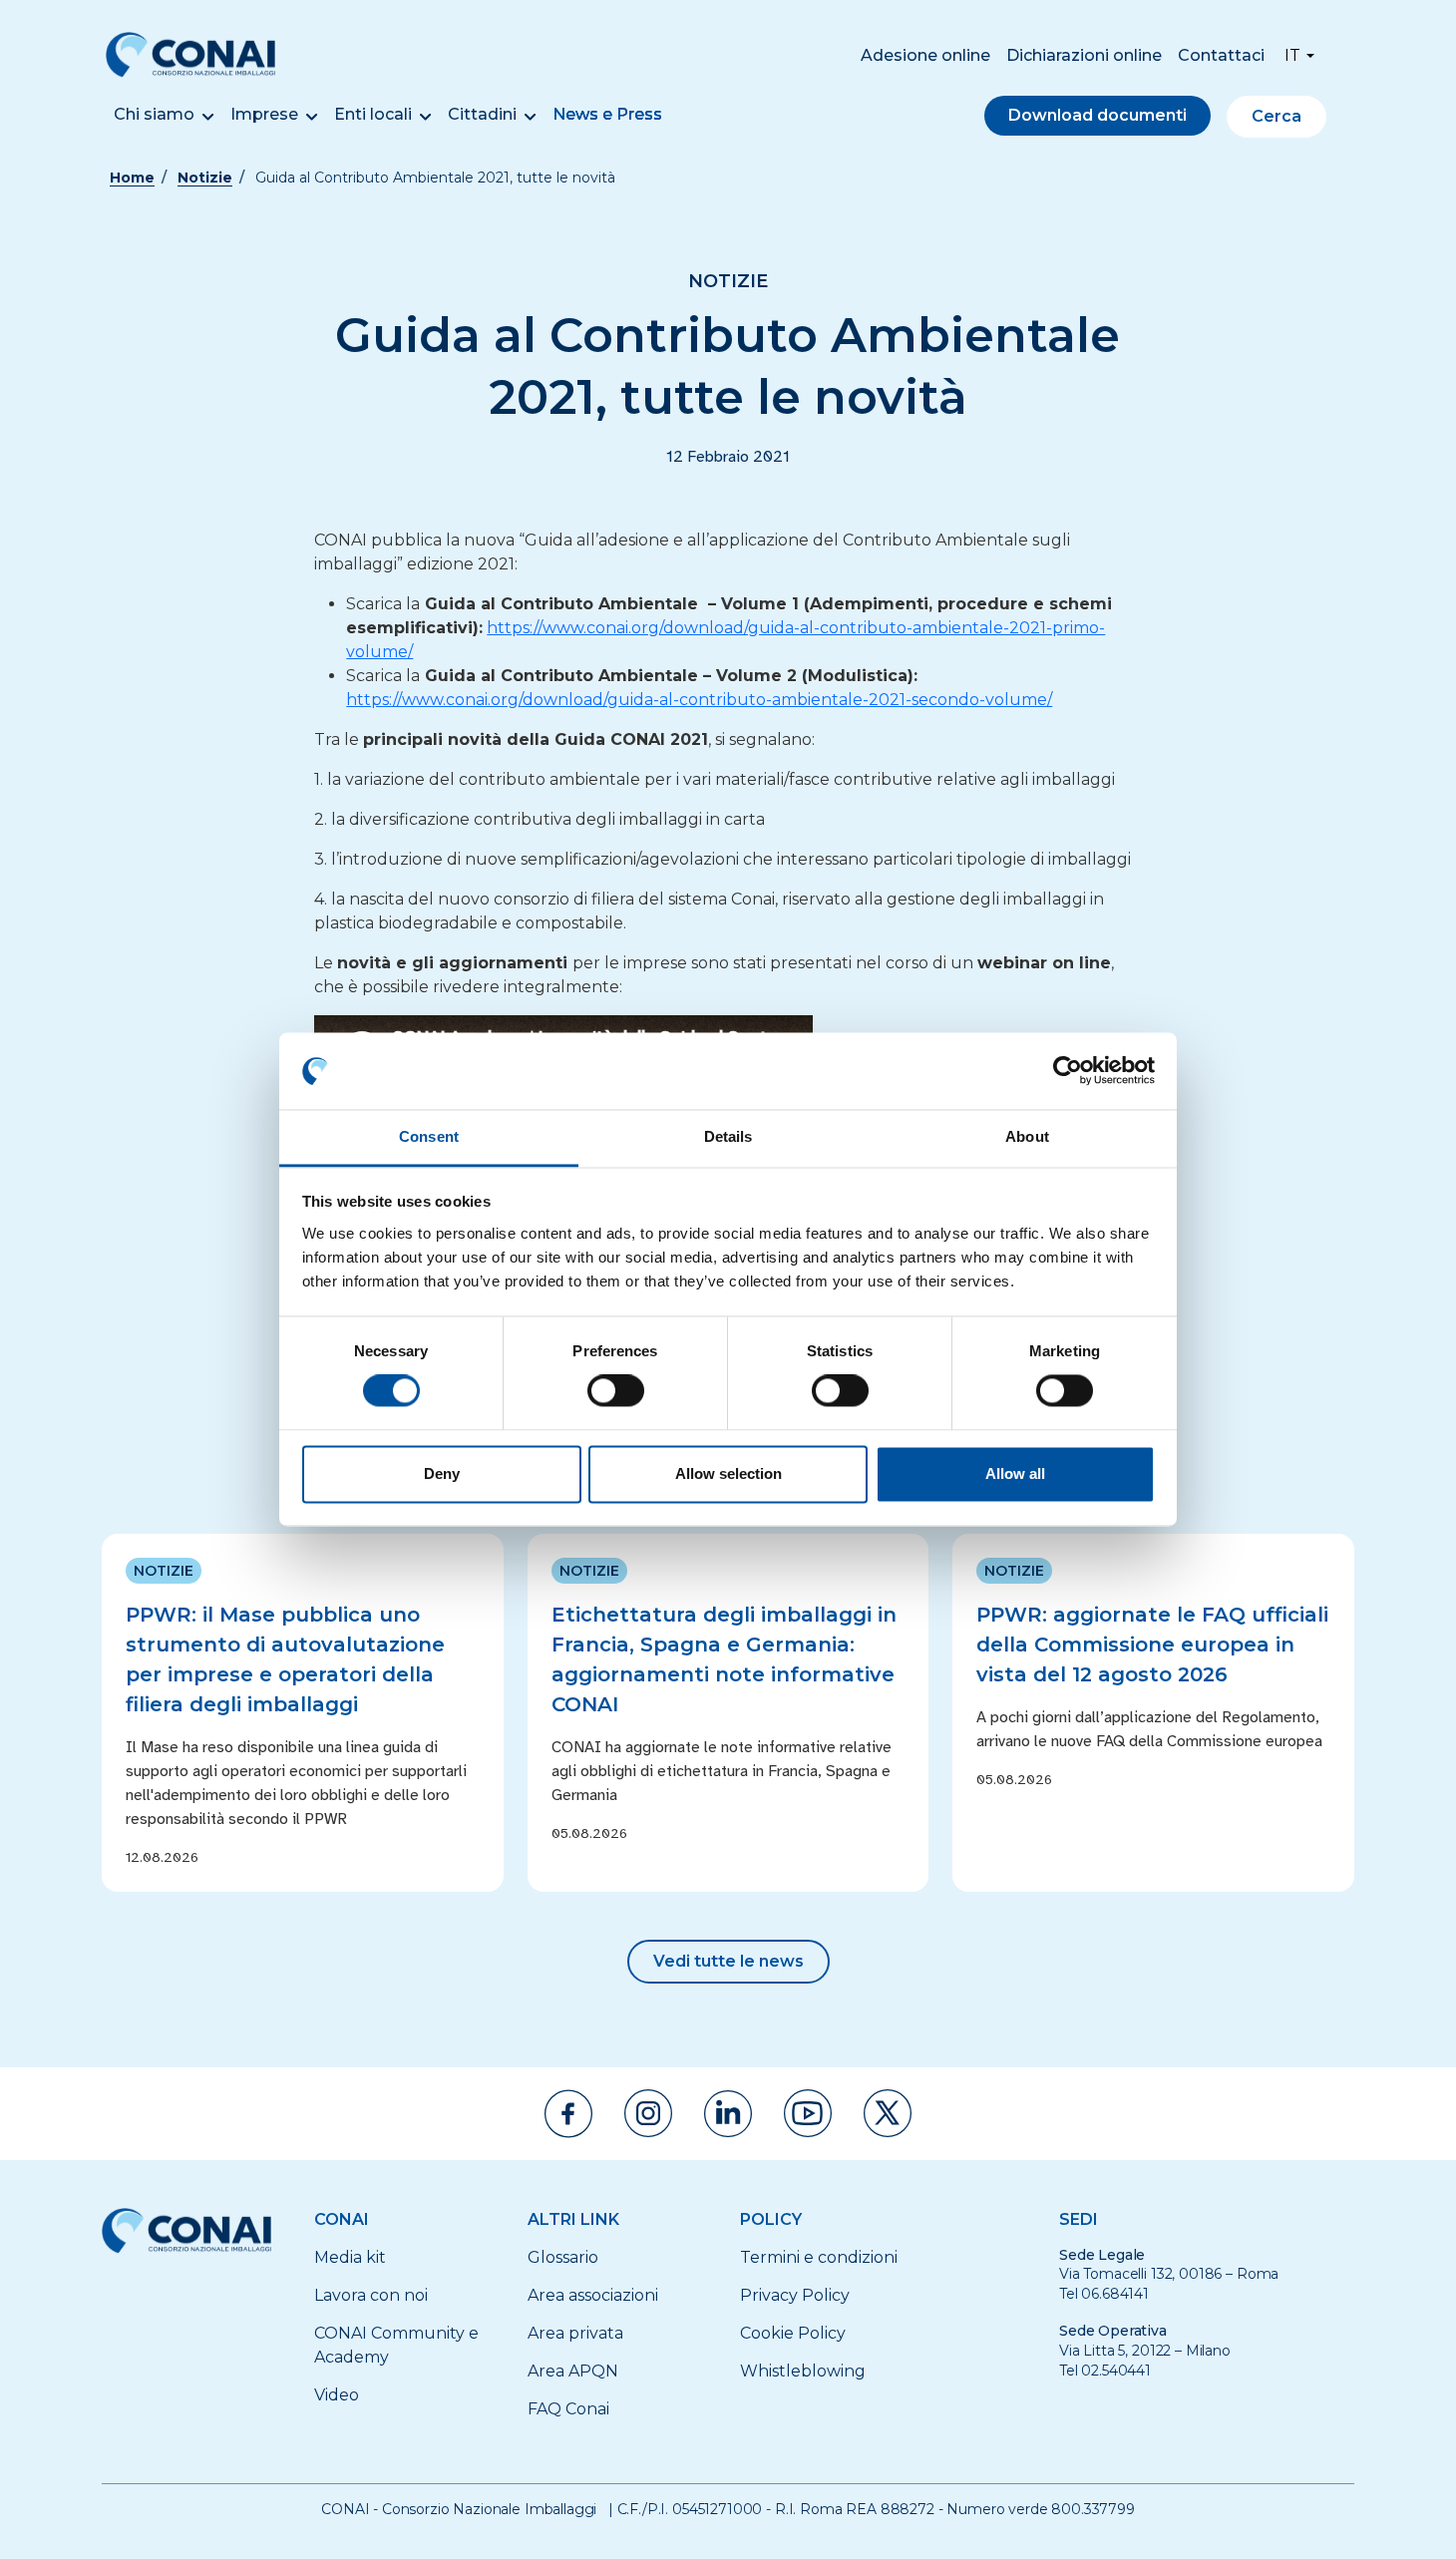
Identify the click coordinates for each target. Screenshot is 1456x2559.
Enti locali (373, 114)
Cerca (1276, 116)
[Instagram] (648, 2113)
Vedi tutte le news (728, 1961)
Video (337, 2395)
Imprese (264, 114)
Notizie (205, 178)
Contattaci (1221, 55)
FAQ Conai (568, 2409)
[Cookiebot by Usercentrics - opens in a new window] (1068, 1071)
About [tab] (1027, 1136)
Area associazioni (593, 2295)
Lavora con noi (371, 2295)
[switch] (616, 1391)
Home (132, 178)
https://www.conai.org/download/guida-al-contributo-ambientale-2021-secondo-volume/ (699, 700)
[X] (888, 2113)
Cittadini (482, 114)
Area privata (575, 2333)
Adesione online (925, 55)
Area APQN (573, 2371)
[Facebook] (568, 2114)
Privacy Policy (795, 2295)
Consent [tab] (429, 1136)
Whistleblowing (803, 2371)
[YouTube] (808, 2113)
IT (1292, 55)
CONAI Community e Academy (396, 2345)
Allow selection (728, 1473)
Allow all (1015, 1473)
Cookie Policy (793, 2333)
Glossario (563, 2257)
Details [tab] (728, 1136)
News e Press (607, 114)
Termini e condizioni (819, 2257)
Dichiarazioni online (1084, 55)
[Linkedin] (728, 2114)
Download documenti (1097, 115)
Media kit (350, 2257)
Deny (442, 1473)
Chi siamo (154, 114)
